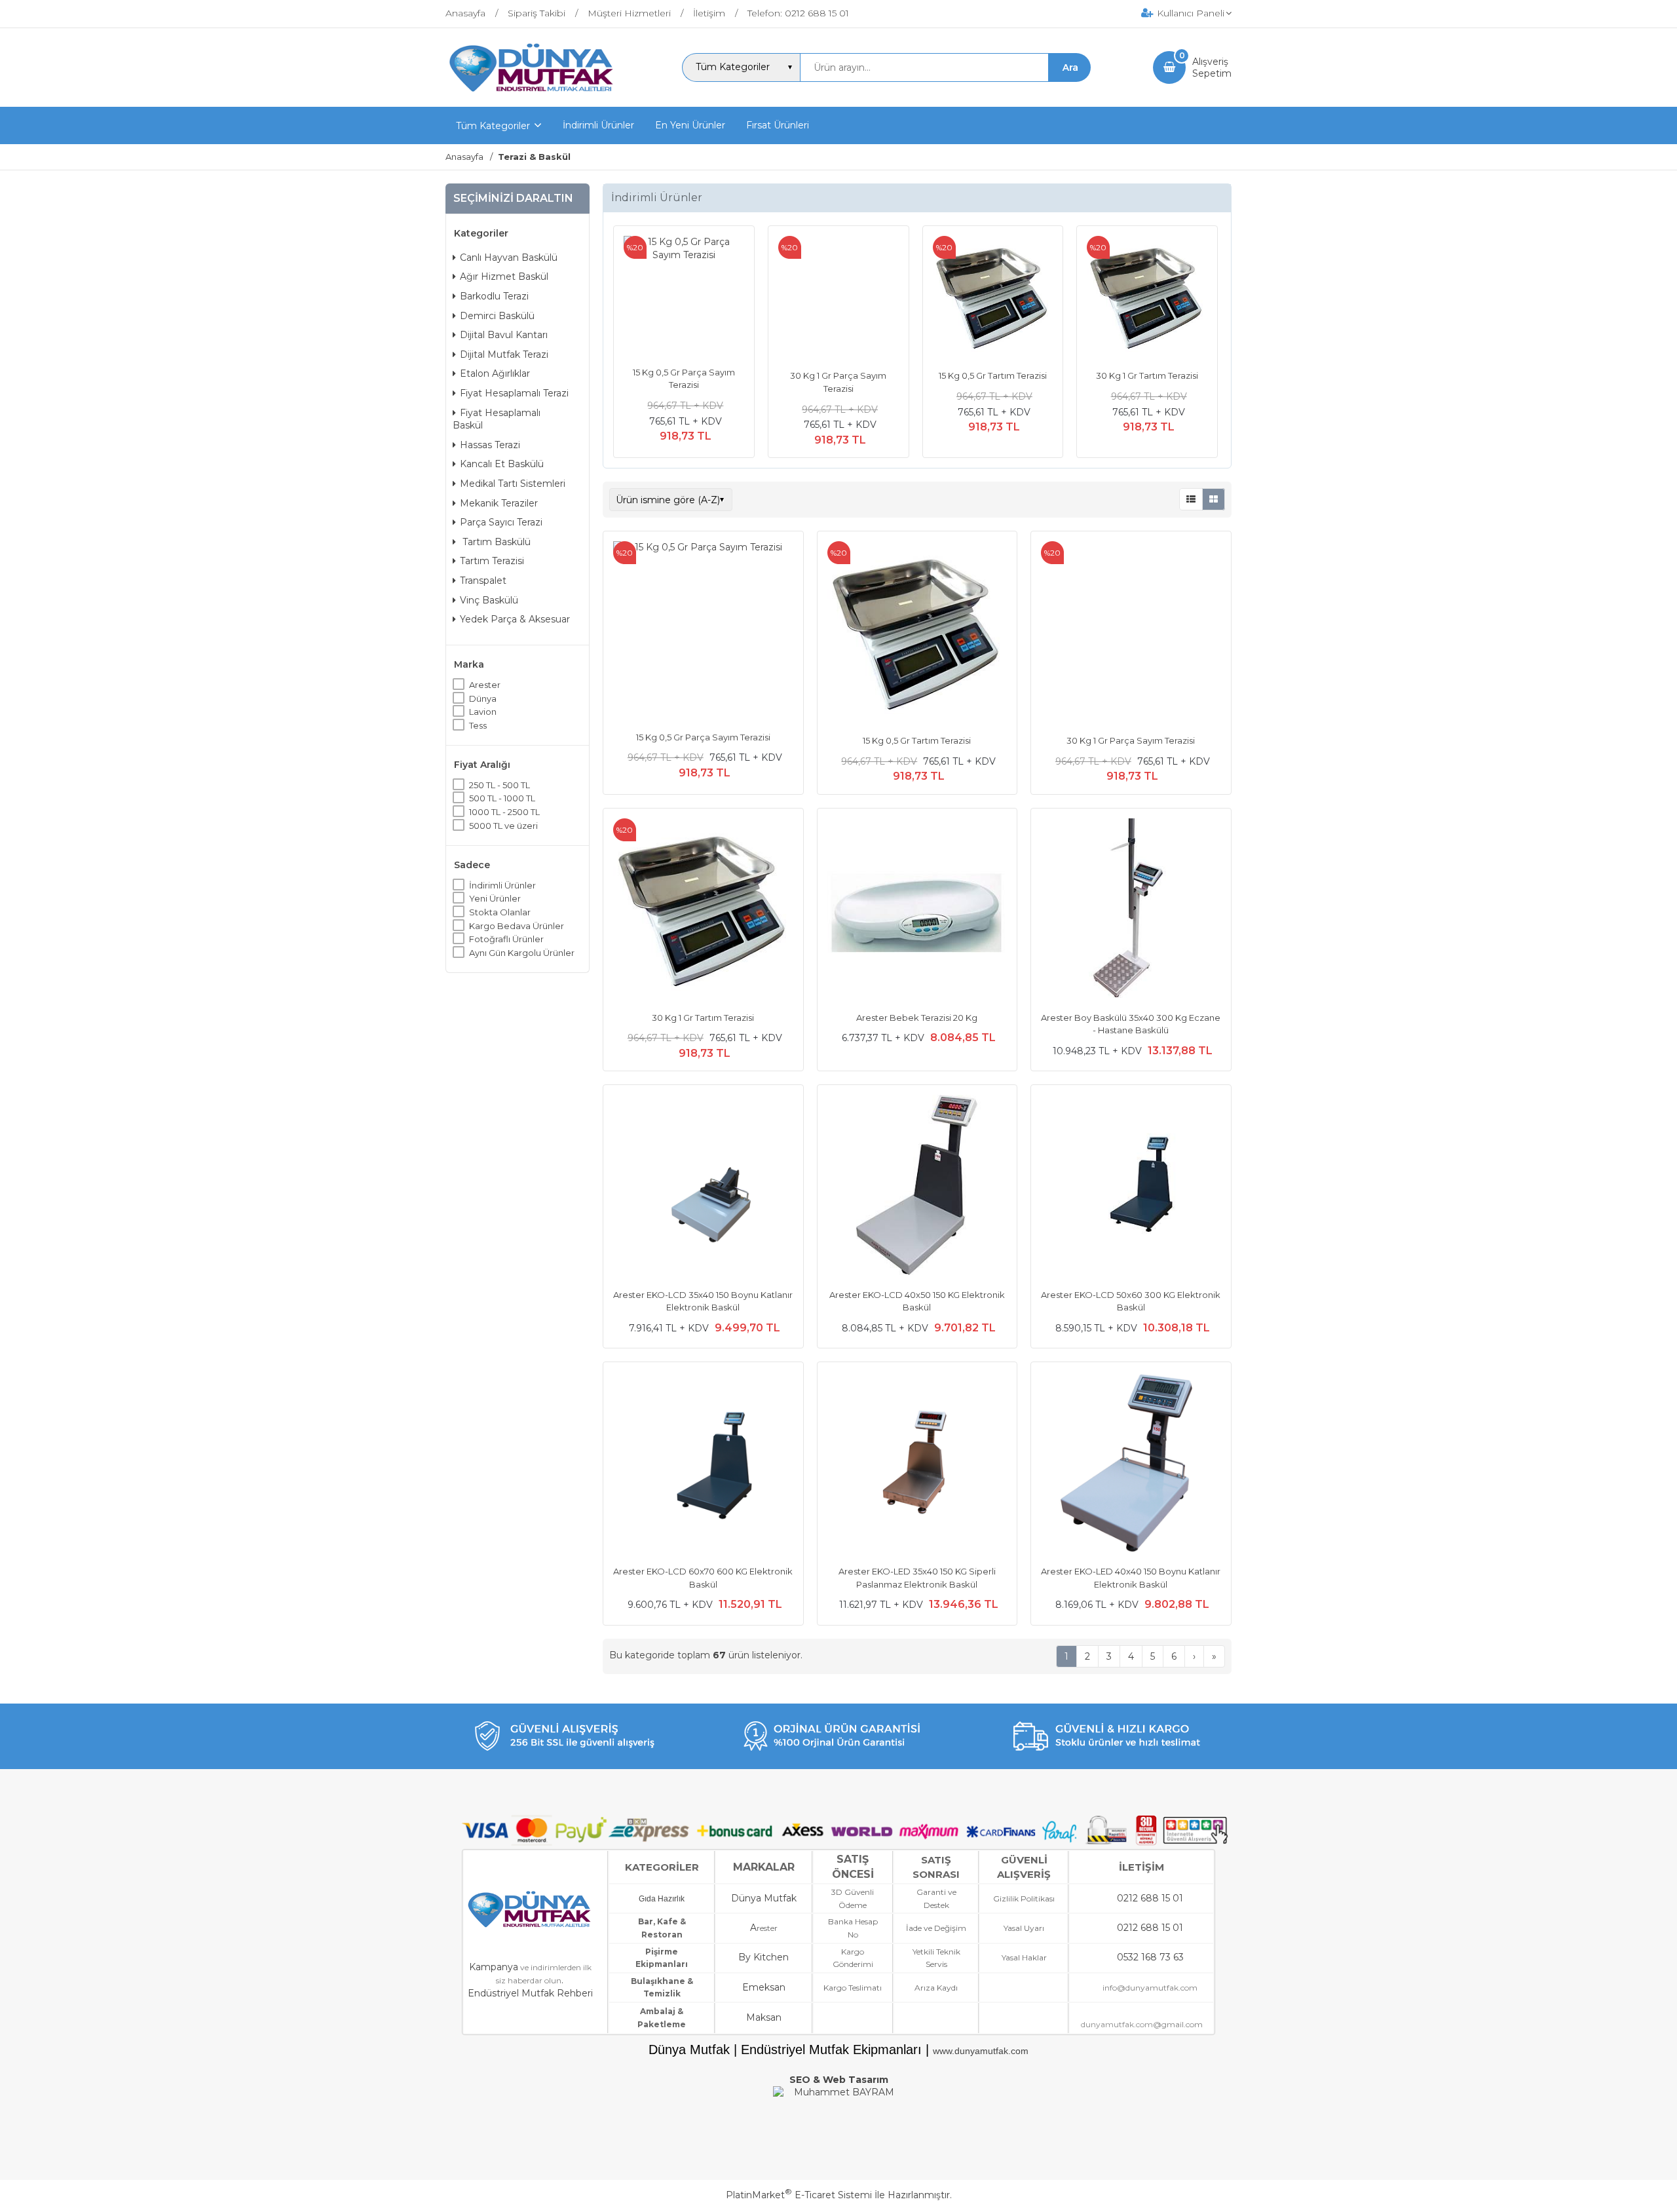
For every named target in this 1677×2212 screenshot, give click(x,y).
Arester (485, 685)
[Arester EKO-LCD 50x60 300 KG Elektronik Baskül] (1131, 1187)
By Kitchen (763, 1957)
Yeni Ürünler (495, 898)
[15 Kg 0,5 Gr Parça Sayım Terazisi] (684, 296)
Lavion (483, 712)
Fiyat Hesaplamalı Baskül (497, 419)
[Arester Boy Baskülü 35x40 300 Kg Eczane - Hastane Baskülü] (1131, 910)
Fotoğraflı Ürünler (506, 939)
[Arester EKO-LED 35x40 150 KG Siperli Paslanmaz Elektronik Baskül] (917, 1464)
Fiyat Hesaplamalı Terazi (514, 393)
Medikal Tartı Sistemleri (513, 484)
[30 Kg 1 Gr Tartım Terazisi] (1147, 298)
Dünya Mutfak (764, 1898)
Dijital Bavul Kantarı (504, 335)
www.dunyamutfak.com (981, 2051)
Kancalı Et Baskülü (502, 464)
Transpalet (483, 581)
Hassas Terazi (490, 445)
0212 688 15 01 (1150, 1898)
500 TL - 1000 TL (502, 798)
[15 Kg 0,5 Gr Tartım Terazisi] (993, 298)
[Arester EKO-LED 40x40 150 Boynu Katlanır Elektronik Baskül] (1131, 1464)
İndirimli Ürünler (502, 885)
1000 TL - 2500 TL (504, 812)
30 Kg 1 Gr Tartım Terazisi (1147, 375)
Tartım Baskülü (495, 541)
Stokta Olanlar (500, 912)
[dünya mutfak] (533, 95)
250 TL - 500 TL (499, 785)
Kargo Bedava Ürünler (517, 925)
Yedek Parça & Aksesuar (515, 619)
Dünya (483, 698)
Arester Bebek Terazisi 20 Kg (917, 1018)
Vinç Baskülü (489, 600)
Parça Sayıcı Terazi (501, 522)
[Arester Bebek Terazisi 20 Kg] (917, 910)
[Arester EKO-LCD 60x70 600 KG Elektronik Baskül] (703, 1464)
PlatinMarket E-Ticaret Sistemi (799, 2195)
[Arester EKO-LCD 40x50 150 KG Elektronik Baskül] (917, 1187)
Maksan (764, 2017)
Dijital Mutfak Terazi (504, 354)
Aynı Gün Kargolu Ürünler (522, 953)
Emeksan (764, 1987)
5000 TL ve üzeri (503, 825)
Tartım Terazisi (492, 561)
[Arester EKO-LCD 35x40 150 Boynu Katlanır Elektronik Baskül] (703, 1187)
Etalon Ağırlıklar (495, 373)
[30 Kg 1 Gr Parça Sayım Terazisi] (838, 298)
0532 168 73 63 (1150, 1957)
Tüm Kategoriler (493, 126)
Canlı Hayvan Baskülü (509, 257)
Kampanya (494, 1967)
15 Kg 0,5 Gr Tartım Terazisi (993, 375)
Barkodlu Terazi (494, 296)
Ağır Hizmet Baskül (504, 276)
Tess (478, 725)
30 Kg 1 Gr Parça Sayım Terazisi (1131, 740)
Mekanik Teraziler (499, 503)
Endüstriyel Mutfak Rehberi (530, 1993)
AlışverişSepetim (1212, 67)
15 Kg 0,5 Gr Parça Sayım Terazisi (703, 737)
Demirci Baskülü (497, 315)
